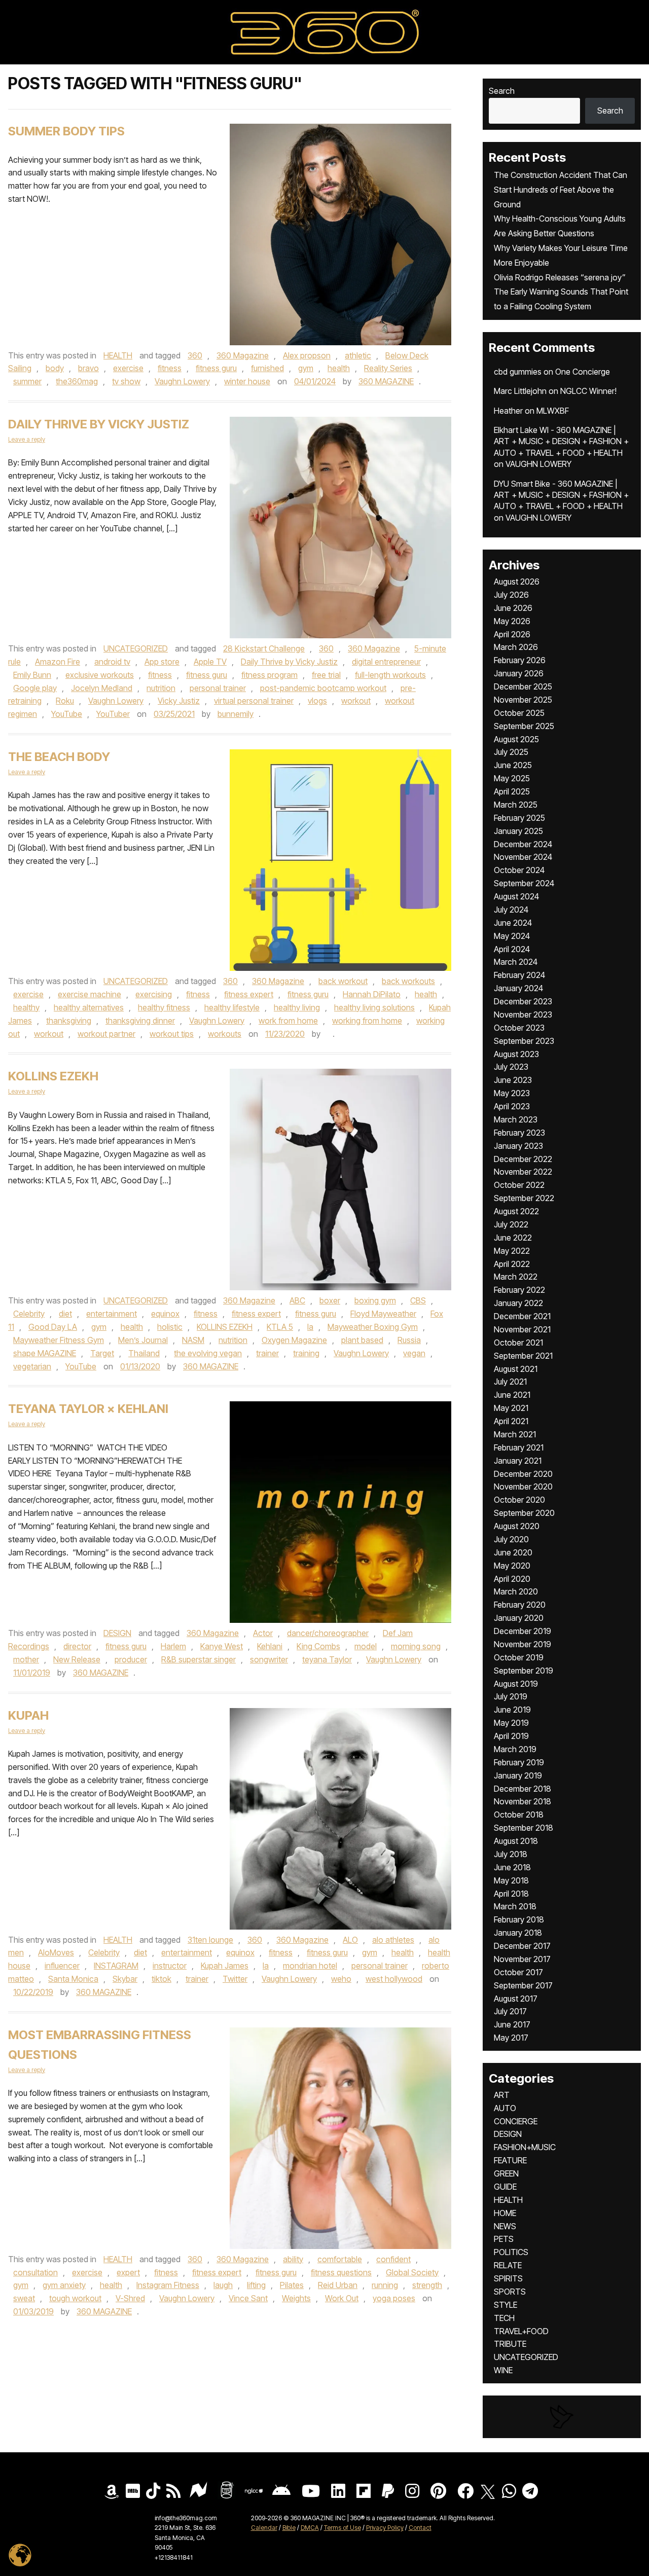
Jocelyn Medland (102, 688)
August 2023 (516, 1054)
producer (131, 1659)
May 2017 (511, 2038)
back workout (343, 981)
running (385, 2285)
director (77, 1646)
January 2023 (518, 1146)
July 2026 (511, 595)
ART (502, 2095)
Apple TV (210, 662)
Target (102, 1353)
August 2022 (516, 1211)
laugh (223, 2285)
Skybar (125, 1979)
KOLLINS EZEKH (53, 1076)
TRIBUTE (510, 2344)
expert (128, 2272)
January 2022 (518, 1303)
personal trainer (218, 688)
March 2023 (516, 1119)
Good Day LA (53, 1327)
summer (27, 381)
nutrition (161, 688)
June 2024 (513, 923)
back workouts (408, 981)
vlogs (317, 701)
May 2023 (512, 1093)
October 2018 (519, 1815)
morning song (416, 1646)
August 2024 (516, 896)
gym (306, 368)
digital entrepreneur (386, 662)
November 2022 (523, 1172)
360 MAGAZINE (386, 381)
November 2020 (523, 1486)
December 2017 (522, 1946)
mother (26, 1659)
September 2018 (524, 1828)
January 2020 (519, 1618)
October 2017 (518, 1972)
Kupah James (225, 1966)
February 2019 (519, 1762)
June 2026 (513, 608)
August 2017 (516, 1999)
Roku (65, 701)
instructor (170, 1966)
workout (356, 701)
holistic (170, 1327)
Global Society (412, 2272)
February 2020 (520, 1605)
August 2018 (516, 1841)
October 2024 (519, 870)
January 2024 (518, 988)
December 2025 (523, 686)
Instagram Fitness (168, 2285)
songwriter (269, 1659)
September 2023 (524, 1041)
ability (293, 2259)
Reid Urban (338, 2285)
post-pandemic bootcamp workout (323, 688)
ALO (350, 1940)
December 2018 (522, 1789)
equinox (165, 1314)
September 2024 (524, 883)
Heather (508, 411)
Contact (420, 2528)
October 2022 (519, 1185)
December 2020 (523, 1474)
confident (393, 2259)
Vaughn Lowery (182, 381)
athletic (358, 355)
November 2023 (523, 1014)
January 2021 (518, 1461)
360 (195, 355)
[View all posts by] (328, 1034)
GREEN (506, 2173)
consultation (35, 2272)
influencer (62, 1966)
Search (502, 91)
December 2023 (523, 1001)
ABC (297, 1300)
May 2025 (512, 778)
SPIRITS (508, 2278)
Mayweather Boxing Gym (373, 1327)
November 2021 (522, 1329)
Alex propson (307, 355)
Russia (409, 1340)
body (55, 368)
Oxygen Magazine (294, 1340)
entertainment (112, 1314)
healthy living (297, 1007)
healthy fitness (164, 1007)
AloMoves (56, 1952)
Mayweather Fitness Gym (59, 1340)
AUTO (505, 2108)
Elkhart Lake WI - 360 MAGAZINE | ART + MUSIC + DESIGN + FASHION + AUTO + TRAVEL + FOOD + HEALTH (561, 441)
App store (162, 662)
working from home (367, 1021)
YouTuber (113, 714)
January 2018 (518, 1933)
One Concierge (583, 372)
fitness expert (249, 994)
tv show (126, 381)
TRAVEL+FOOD (521, 2331)
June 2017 (512, 2024)
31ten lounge (210, 1940)
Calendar (264, 2528)
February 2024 (519, 975)
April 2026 (512, 634)
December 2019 (522, 1631)
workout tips (172, 1034)
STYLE (506, 2305)
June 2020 (513, 1552)
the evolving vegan (208, 1353)
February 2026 (520, 660)
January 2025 (518, 831)
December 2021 (522, 1316)
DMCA (310, 2528)
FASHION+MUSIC (525, 2147)
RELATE (508, 2265)
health (339, 368)
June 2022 (513, 1238)
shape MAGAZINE (45, 1353)
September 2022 (524, 1198)
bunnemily (236, 714)
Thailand (144, 1353)
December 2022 (523, 1159)
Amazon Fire (58, 662)
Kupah (28, 1715)
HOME (505, 2213)
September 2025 (524, 726)
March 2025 (516, 805)
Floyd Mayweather (383, 1314)
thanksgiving (69, 1021)
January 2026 (519, 673)
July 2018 (511, 1854)
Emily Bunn (32, 675)
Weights (296, 2298)
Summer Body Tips (66, 131)
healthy (26, 1007)
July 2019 (511, 1696)
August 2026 (517, 582)
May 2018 (511, 1880)
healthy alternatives (89, 1007)
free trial (326, 675)
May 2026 (512, 621)
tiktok (161, 1979)
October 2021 (518, 1343)
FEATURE (510, 2160)
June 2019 (512, 1710)
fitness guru (216, 368)
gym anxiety (64, 2285)
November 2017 (522, 1959)
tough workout (75, 2298)
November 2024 (523, 857)
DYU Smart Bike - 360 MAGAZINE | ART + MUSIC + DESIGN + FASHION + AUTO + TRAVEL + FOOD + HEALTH (561, 495)
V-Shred (130, 2298)
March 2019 (515, 1749)
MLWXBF (553, 411)
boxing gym (375, 1300)
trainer (267, 1353)
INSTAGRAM (116, 1966)
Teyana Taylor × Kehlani (88, 1409)
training (306, 1353)
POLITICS (511, 2252)
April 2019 (511, 1736)
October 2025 (519, 713)
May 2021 (511, 1408)
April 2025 (512, 791)
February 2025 (519, 818)
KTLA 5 (280, 1327)
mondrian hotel (310, 1966)
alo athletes (393, 1940)
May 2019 (511, 1723)
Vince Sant (248, 2298)
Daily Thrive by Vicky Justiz (99, 424)
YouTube (67, 714)
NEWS (505, 2226)
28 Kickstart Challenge (264, 648)
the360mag (77, 381)
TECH (504, 2318)
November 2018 (522, 1801)
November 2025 (523, 700)
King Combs (318, 1646)
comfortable (340, 2259)
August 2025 (516, 739)
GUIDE (505, 2187)
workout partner (106, 1034)
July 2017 (510, 2011)
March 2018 (515, 1906)
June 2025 (513, 765)
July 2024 (511, 910)
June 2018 (512, 1867)
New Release (77, 1659)
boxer (330, 1300)
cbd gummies (518, 372)
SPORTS (510, 2292)
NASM (193, 1340)
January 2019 (518, 1775)
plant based (362, 1340)
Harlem (173, 1646)
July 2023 (511, 1067)
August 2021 (516, 1369)
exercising (154, 994)
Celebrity (29, 1314)
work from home (288, 1021)
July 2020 (511, 1539)
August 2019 (516, 1684)
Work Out (342, 2298)
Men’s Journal (143, 1340)
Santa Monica (73, 1979)
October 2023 (519, 1028)
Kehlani (270, 1646)
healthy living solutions (374, 1007)
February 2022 (519, 1290)
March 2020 (516, 1591)
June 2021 (512, 1395)
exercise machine (89, 994)
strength (427, 2285)
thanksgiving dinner (140, 1021)
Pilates (292, 2285)
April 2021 (511, 1421)
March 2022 (516, 1277)
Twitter (235, 1979)
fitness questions (341, 2272)
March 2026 (516, 647)
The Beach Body (59, 757)
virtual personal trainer (254, 701)
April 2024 (512, 949)
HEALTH (118, 355)
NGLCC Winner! (588, 391)
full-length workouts (390, 675)
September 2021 (523, 1356)
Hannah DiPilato (372, 994)
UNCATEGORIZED (136, 648)
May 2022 (512, 1251)
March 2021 (515, 1434)
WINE (503, 2370)
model (366, 1646)
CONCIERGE (516, 2121)
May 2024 (512, 936)
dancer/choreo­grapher (328, 1633)
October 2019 (519, 1657)
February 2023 (519, 1133)
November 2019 (522, 1644)
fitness (170, 368)
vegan (414, 1353)
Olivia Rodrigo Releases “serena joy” (560, 277)
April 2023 (512, 1106)
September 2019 (524, 1671)
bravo (88, 368)
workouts (225, 1034)
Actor (263, 1633)
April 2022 (512, 1264)
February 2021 (519, 1447)
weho (341, 1979)
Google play (35, 688)
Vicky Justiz (179, 701)
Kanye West (222, 1646)
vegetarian (32, 1366)
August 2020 (517, 1526)
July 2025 (511, 752)
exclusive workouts (100, 675)
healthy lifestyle (232, 1007)
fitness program (269, 675)
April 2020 (512, 1579)
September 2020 (524, 1513)
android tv (112, 662)
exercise (128, 368)
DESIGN (117, 1633)
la (310, 1327)
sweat (24, 2298)
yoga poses (394, 2298)
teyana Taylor (327, 1659)
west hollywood (394, 1979)
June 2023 (513, 1080)
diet (65, 1314)
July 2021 (510, 1382)
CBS (418, 1300)
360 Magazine (243, 355)
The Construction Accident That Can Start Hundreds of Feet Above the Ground (561, 190)
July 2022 (511, 1224)
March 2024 (516, 962)
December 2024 (523, 844)
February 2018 (519, 1919)
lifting (256, 2285)
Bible (289, 2528)
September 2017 (523, 1985)
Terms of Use (342, 2528)
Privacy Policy (385, 2528)
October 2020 (519, 1500)
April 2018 (511, 1894)
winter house (247, 381)
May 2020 (512, 1566)
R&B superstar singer (199, 1659)
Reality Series (388, 368)
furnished (267, 368)
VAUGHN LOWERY (538, 464)
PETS (504, 2239)
